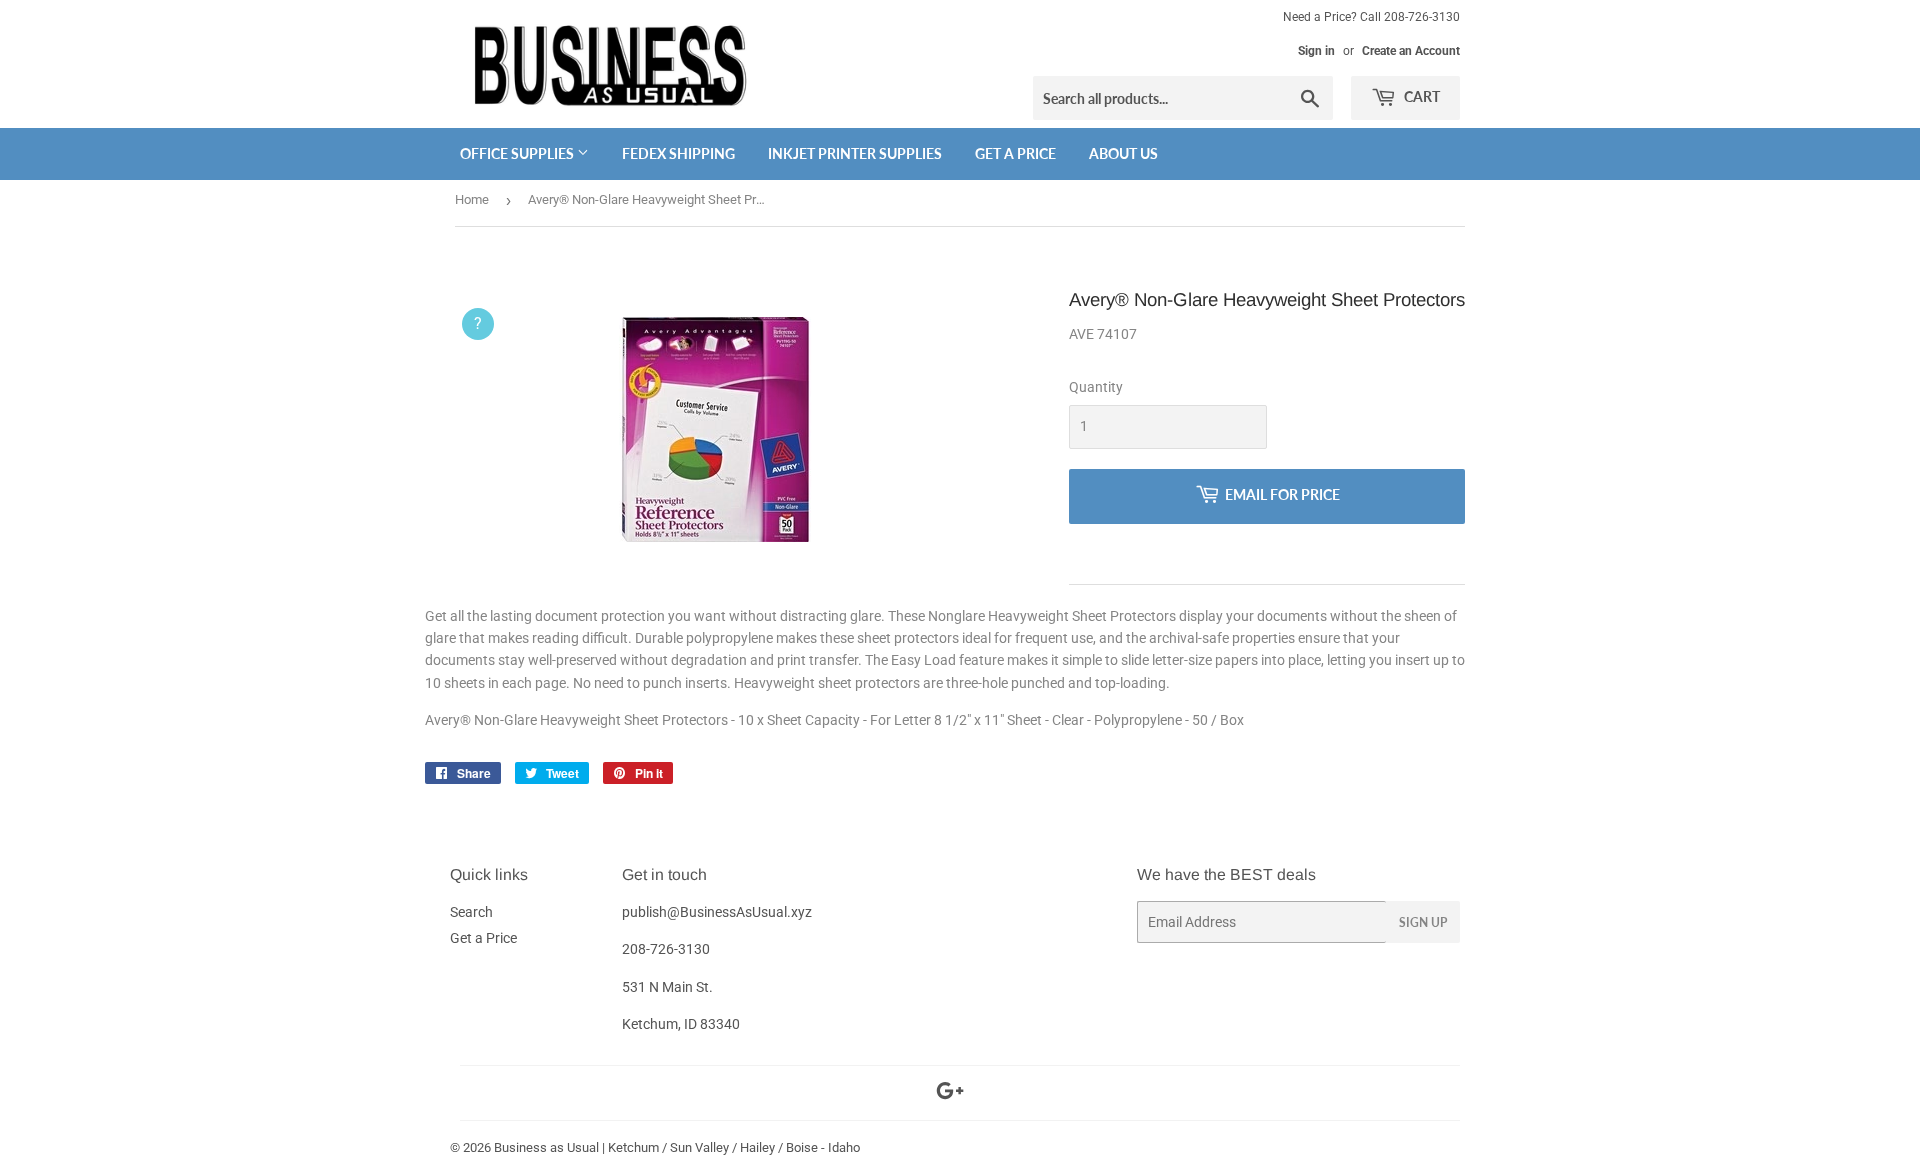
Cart (1420, 96)
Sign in (1316, 51)
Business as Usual (546, 1147)
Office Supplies (518, 153)
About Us (1123, 153)
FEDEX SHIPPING (678, 153)
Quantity (1096, 387)
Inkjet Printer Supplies (855, 153)
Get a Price (1015, 153)
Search (471, 912)
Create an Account (1411, 51)
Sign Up (1423, 922)
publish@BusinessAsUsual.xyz (717, 912)
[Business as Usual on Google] (950, 1094)
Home (472, 199)
